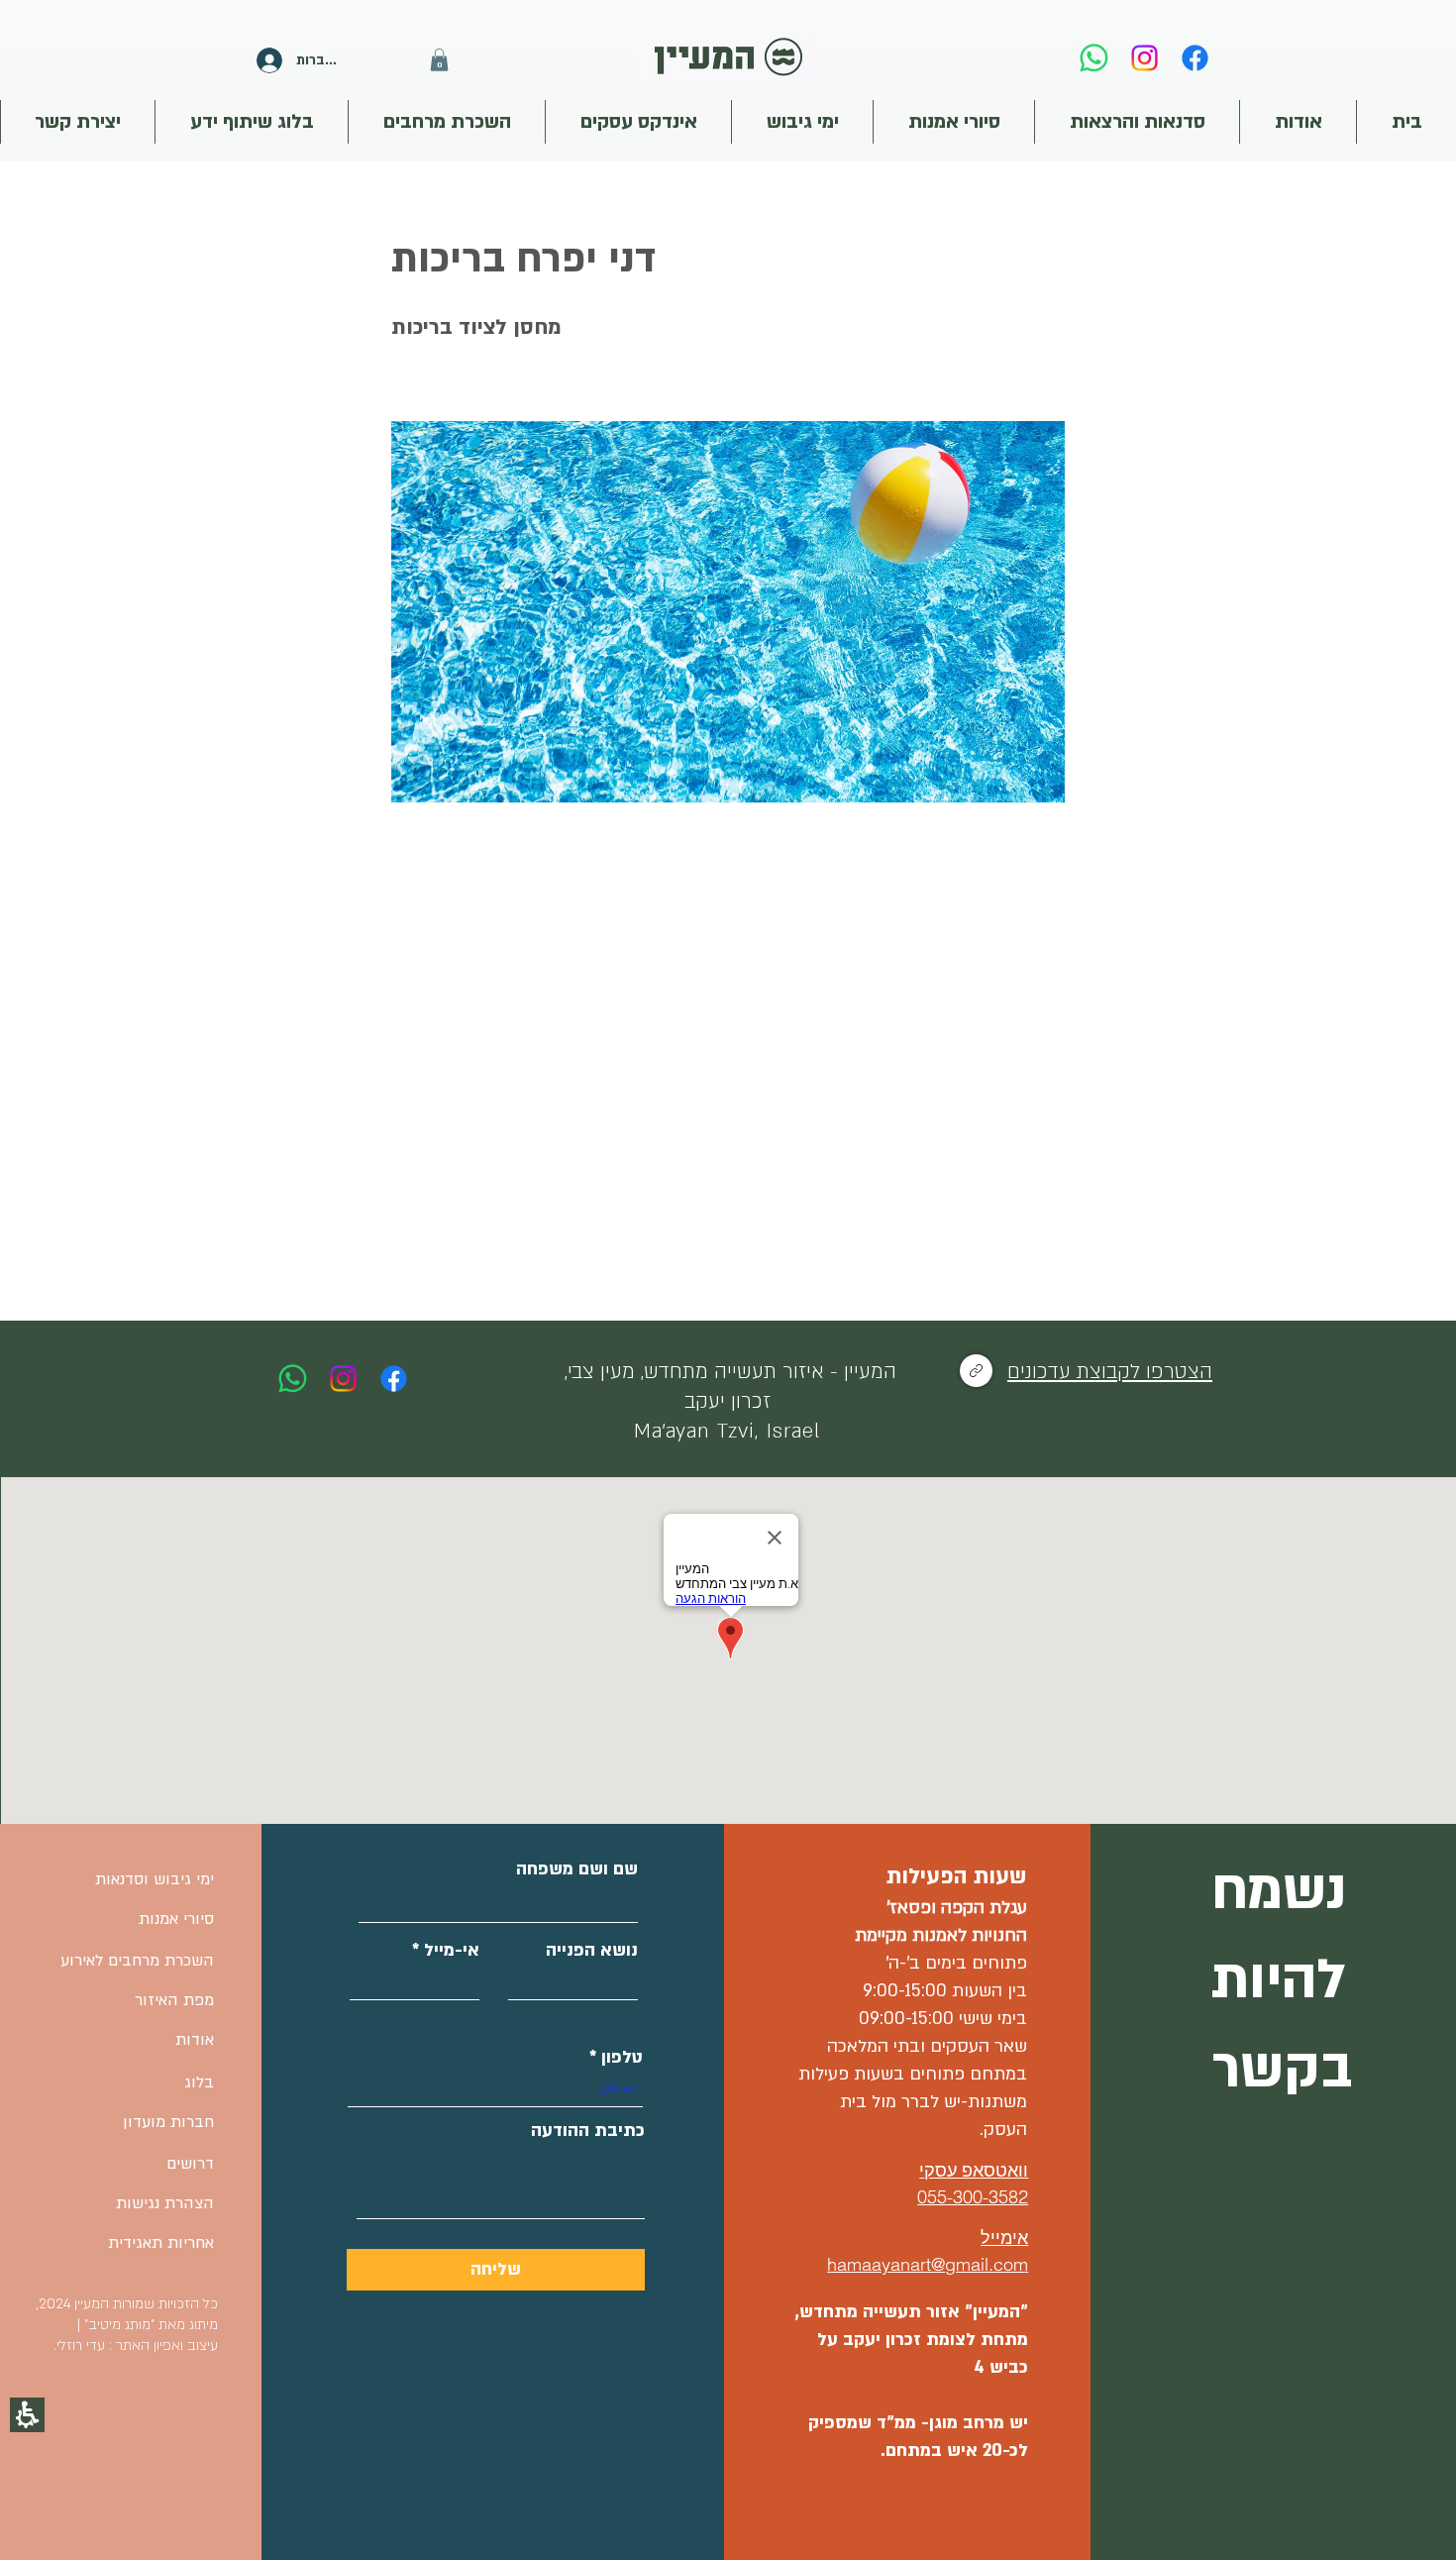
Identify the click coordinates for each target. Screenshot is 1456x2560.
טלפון (622, 2058)
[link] (1094, 58)
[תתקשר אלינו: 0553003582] (293, 1379)
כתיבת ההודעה (588, 2131)
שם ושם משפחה (577, 1869)
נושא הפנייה (592, 1951)
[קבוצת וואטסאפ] (976, 1371)
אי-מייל (452, 1951)
